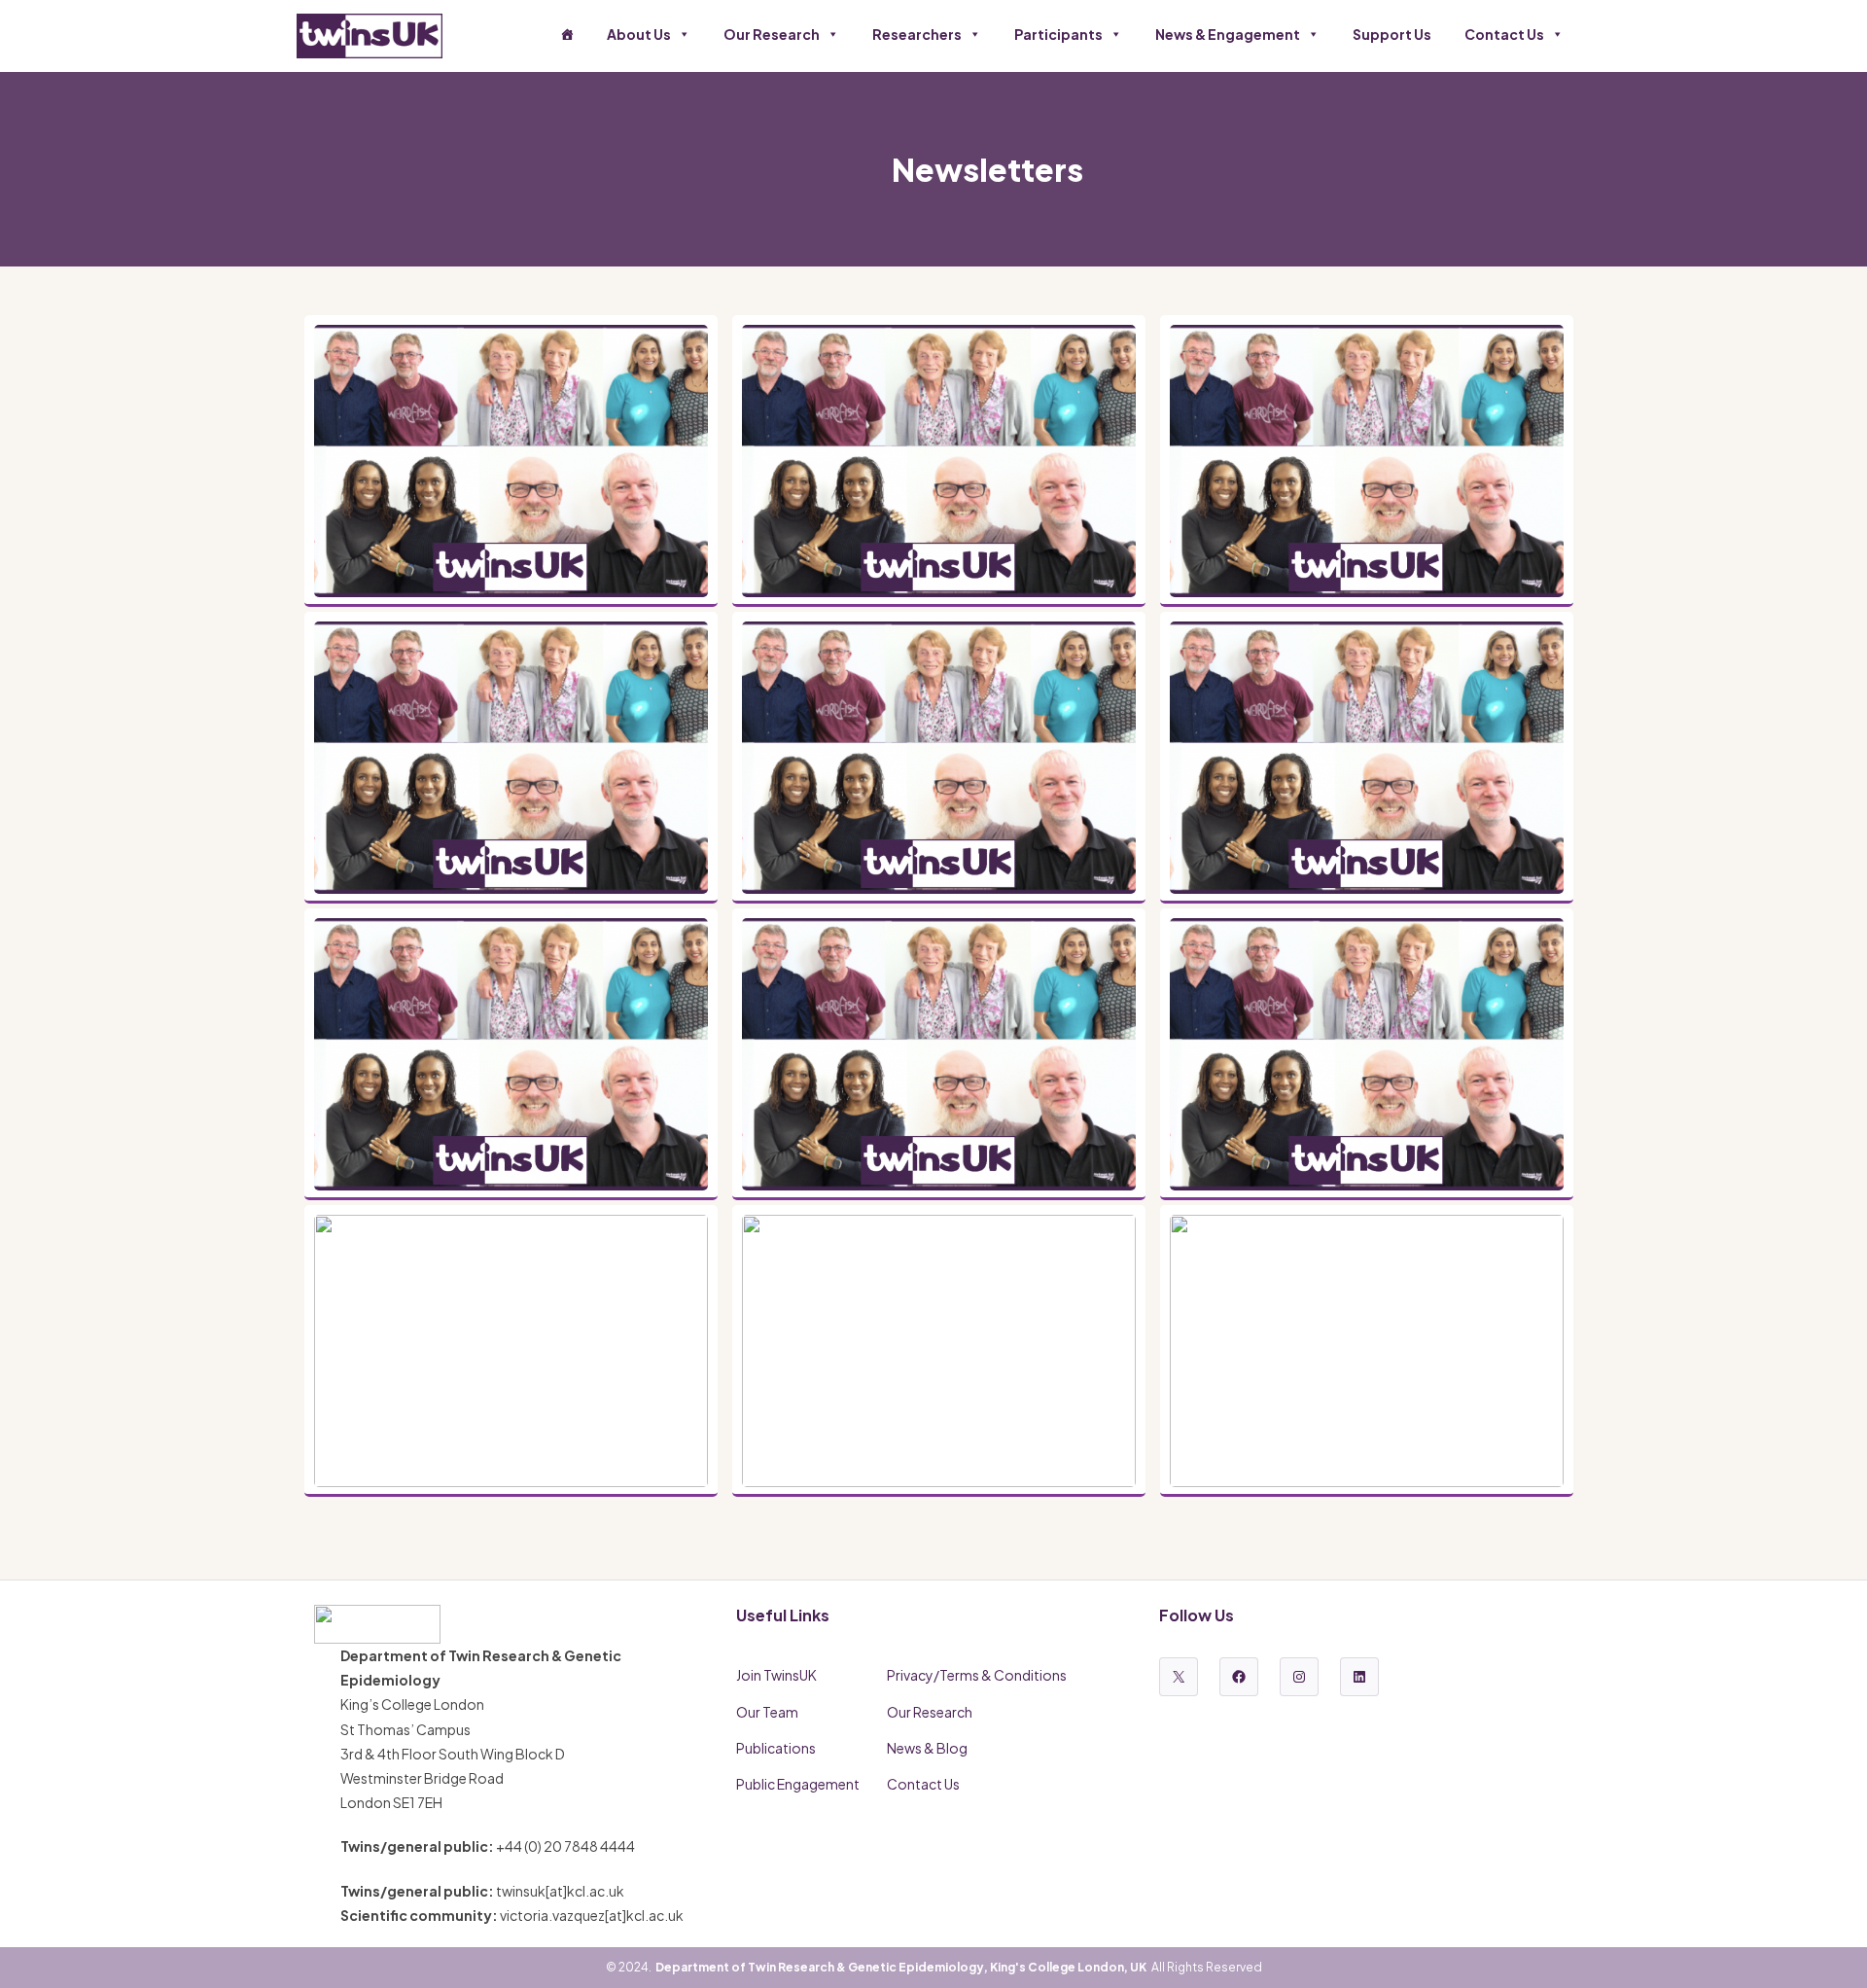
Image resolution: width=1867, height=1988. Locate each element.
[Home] (567, 34)
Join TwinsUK (776, 1675)
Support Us (1392, 34)
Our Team (767, 1712)
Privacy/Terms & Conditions (977, 1675)
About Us (639, 34)
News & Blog (927, 1748)
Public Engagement (798, 1784)
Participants (1058, 34)
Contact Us (1504, 34)
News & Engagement (1228, 34)
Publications (776, 1748)
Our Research (772, 34)
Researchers (917, 34)
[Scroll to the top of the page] (1828, 1949)
